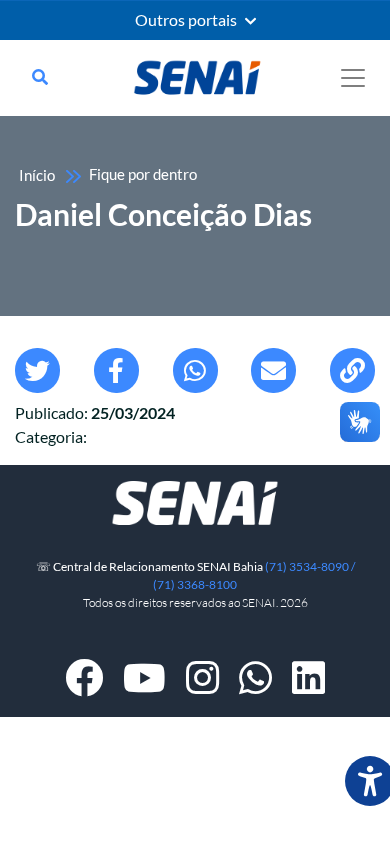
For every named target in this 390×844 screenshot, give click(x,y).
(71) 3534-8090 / (310, 566)
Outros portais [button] (187, 20)
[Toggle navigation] (353, 78)
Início (37, 175)
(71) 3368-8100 (195, 584)
